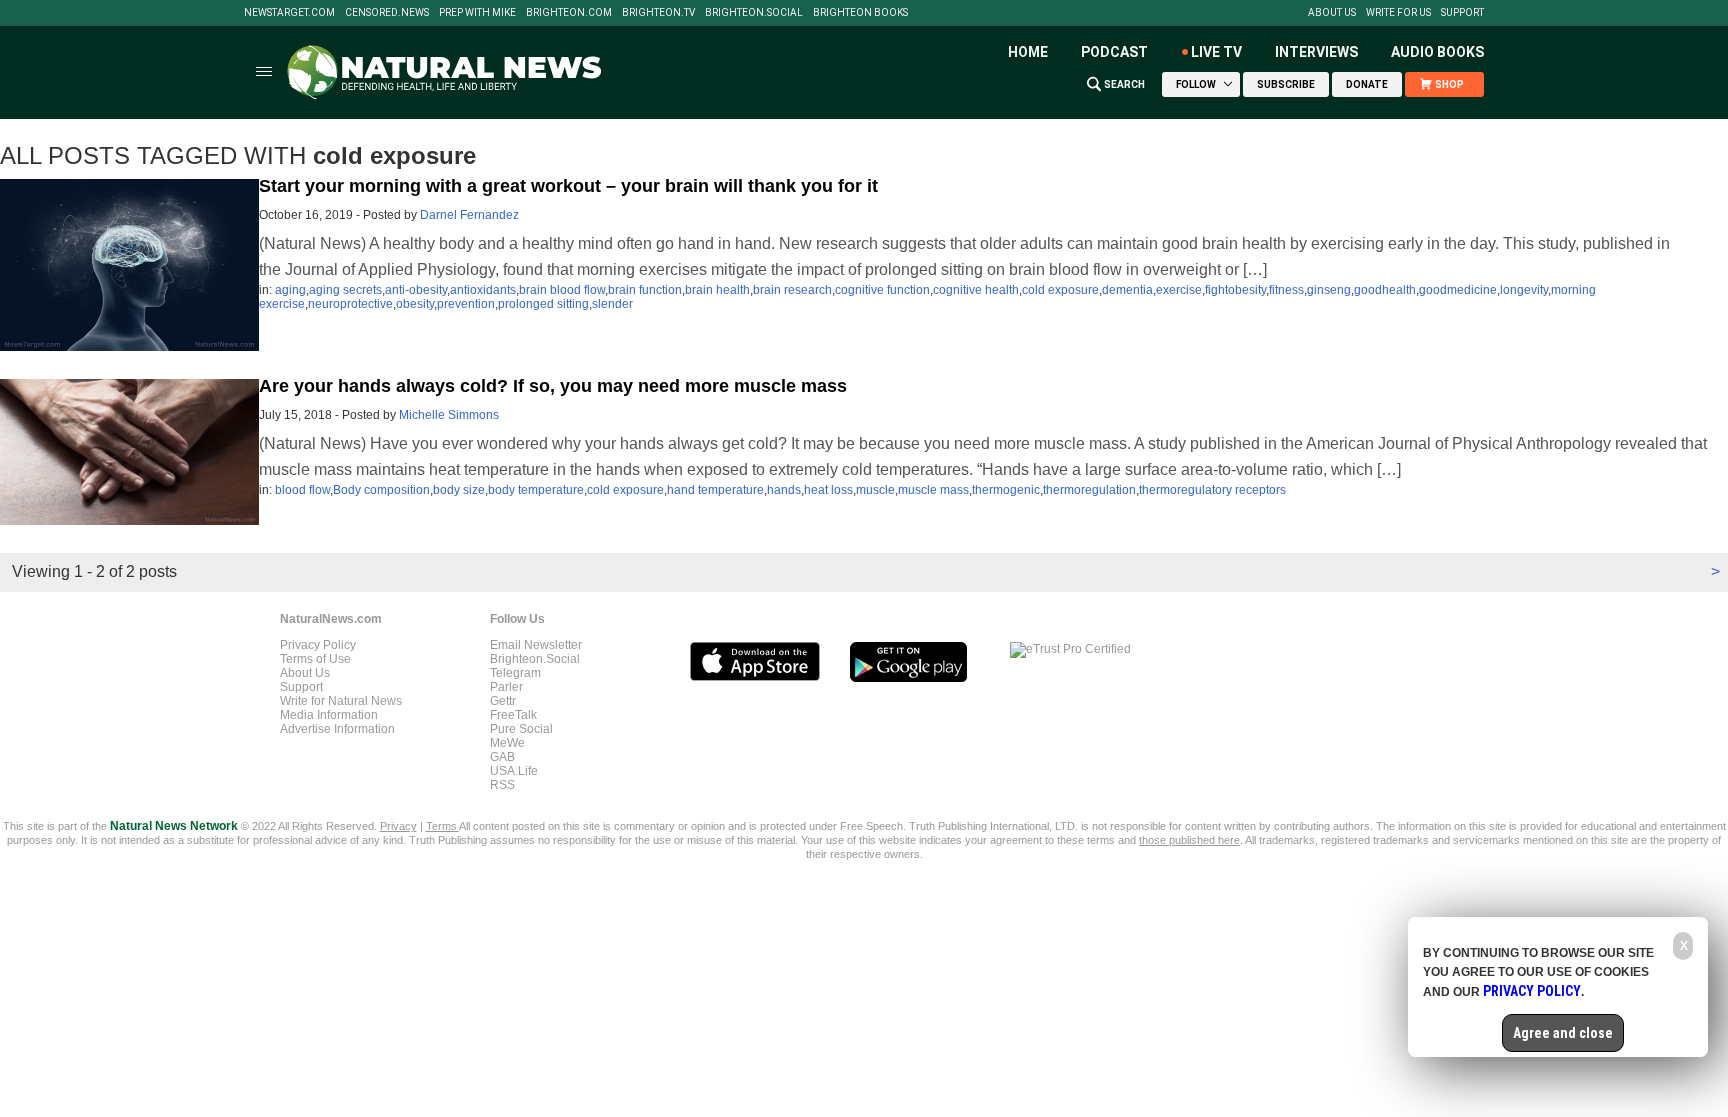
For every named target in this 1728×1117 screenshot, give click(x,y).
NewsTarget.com (289, 13)
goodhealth (1385, 290)
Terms (442, 826)
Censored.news (387, 13)
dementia (1127, 290)
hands (784, 490)
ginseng (1329, 290)
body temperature (536, 490)
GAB (502, 757)
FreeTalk (513, 715)
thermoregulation (1089, 490)
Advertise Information (337, 729)
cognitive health (976, 290)
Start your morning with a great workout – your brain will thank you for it (568, 186)
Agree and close (1563, 1033)
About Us (1332, 13)
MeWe (507, 743)
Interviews (1316, 52)
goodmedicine (1458, 290)
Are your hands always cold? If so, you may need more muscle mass (553, 386)
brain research (792, 290)
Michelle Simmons (449, 415)
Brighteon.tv (658, 13)
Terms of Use (315, 659)
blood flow (302, 490)
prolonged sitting (543, 304)
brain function (645, 290)
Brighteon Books (860, 13)
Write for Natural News (341, 701)
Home (1028, 52)
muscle (875, 490)
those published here (1189, 840)
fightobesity (1235, 290)
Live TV (1216, 52)
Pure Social (521, 729)
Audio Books (1437, 52)
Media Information (329, 715)
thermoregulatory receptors (1212, 490)
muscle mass (933, 490)
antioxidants (483, 290)
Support (1462, 13)
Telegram (515, 673)
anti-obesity (416, 290)
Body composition (381, 490)
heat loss (828, 490)
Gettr (503, 701)
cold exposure (1060, 290)
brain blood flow (562, 290)
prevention (466, 304)
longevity (1524, 290)
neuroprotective (350, 304)
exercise (1179, 290)
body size (459, 490)
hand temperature (715, 490)
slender (612, 304)
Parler (506, 687)
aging (290, 290)
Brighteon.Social (754, 13)
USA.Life (514, 771)
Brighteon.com (569, 13)
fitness (1286, 290)
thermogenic (1006, 490)
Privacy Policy (318, 645)
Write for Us (1398, 13)
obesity (415, 304)
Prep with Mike (477, 13)
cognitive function (882, 290)
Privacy (398, 826)
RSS (502, 785)
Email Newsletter (536, 645)
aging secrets (345, 290)
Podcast (1114, 52)
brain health (717, 290)
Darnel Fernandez (469, 215)
